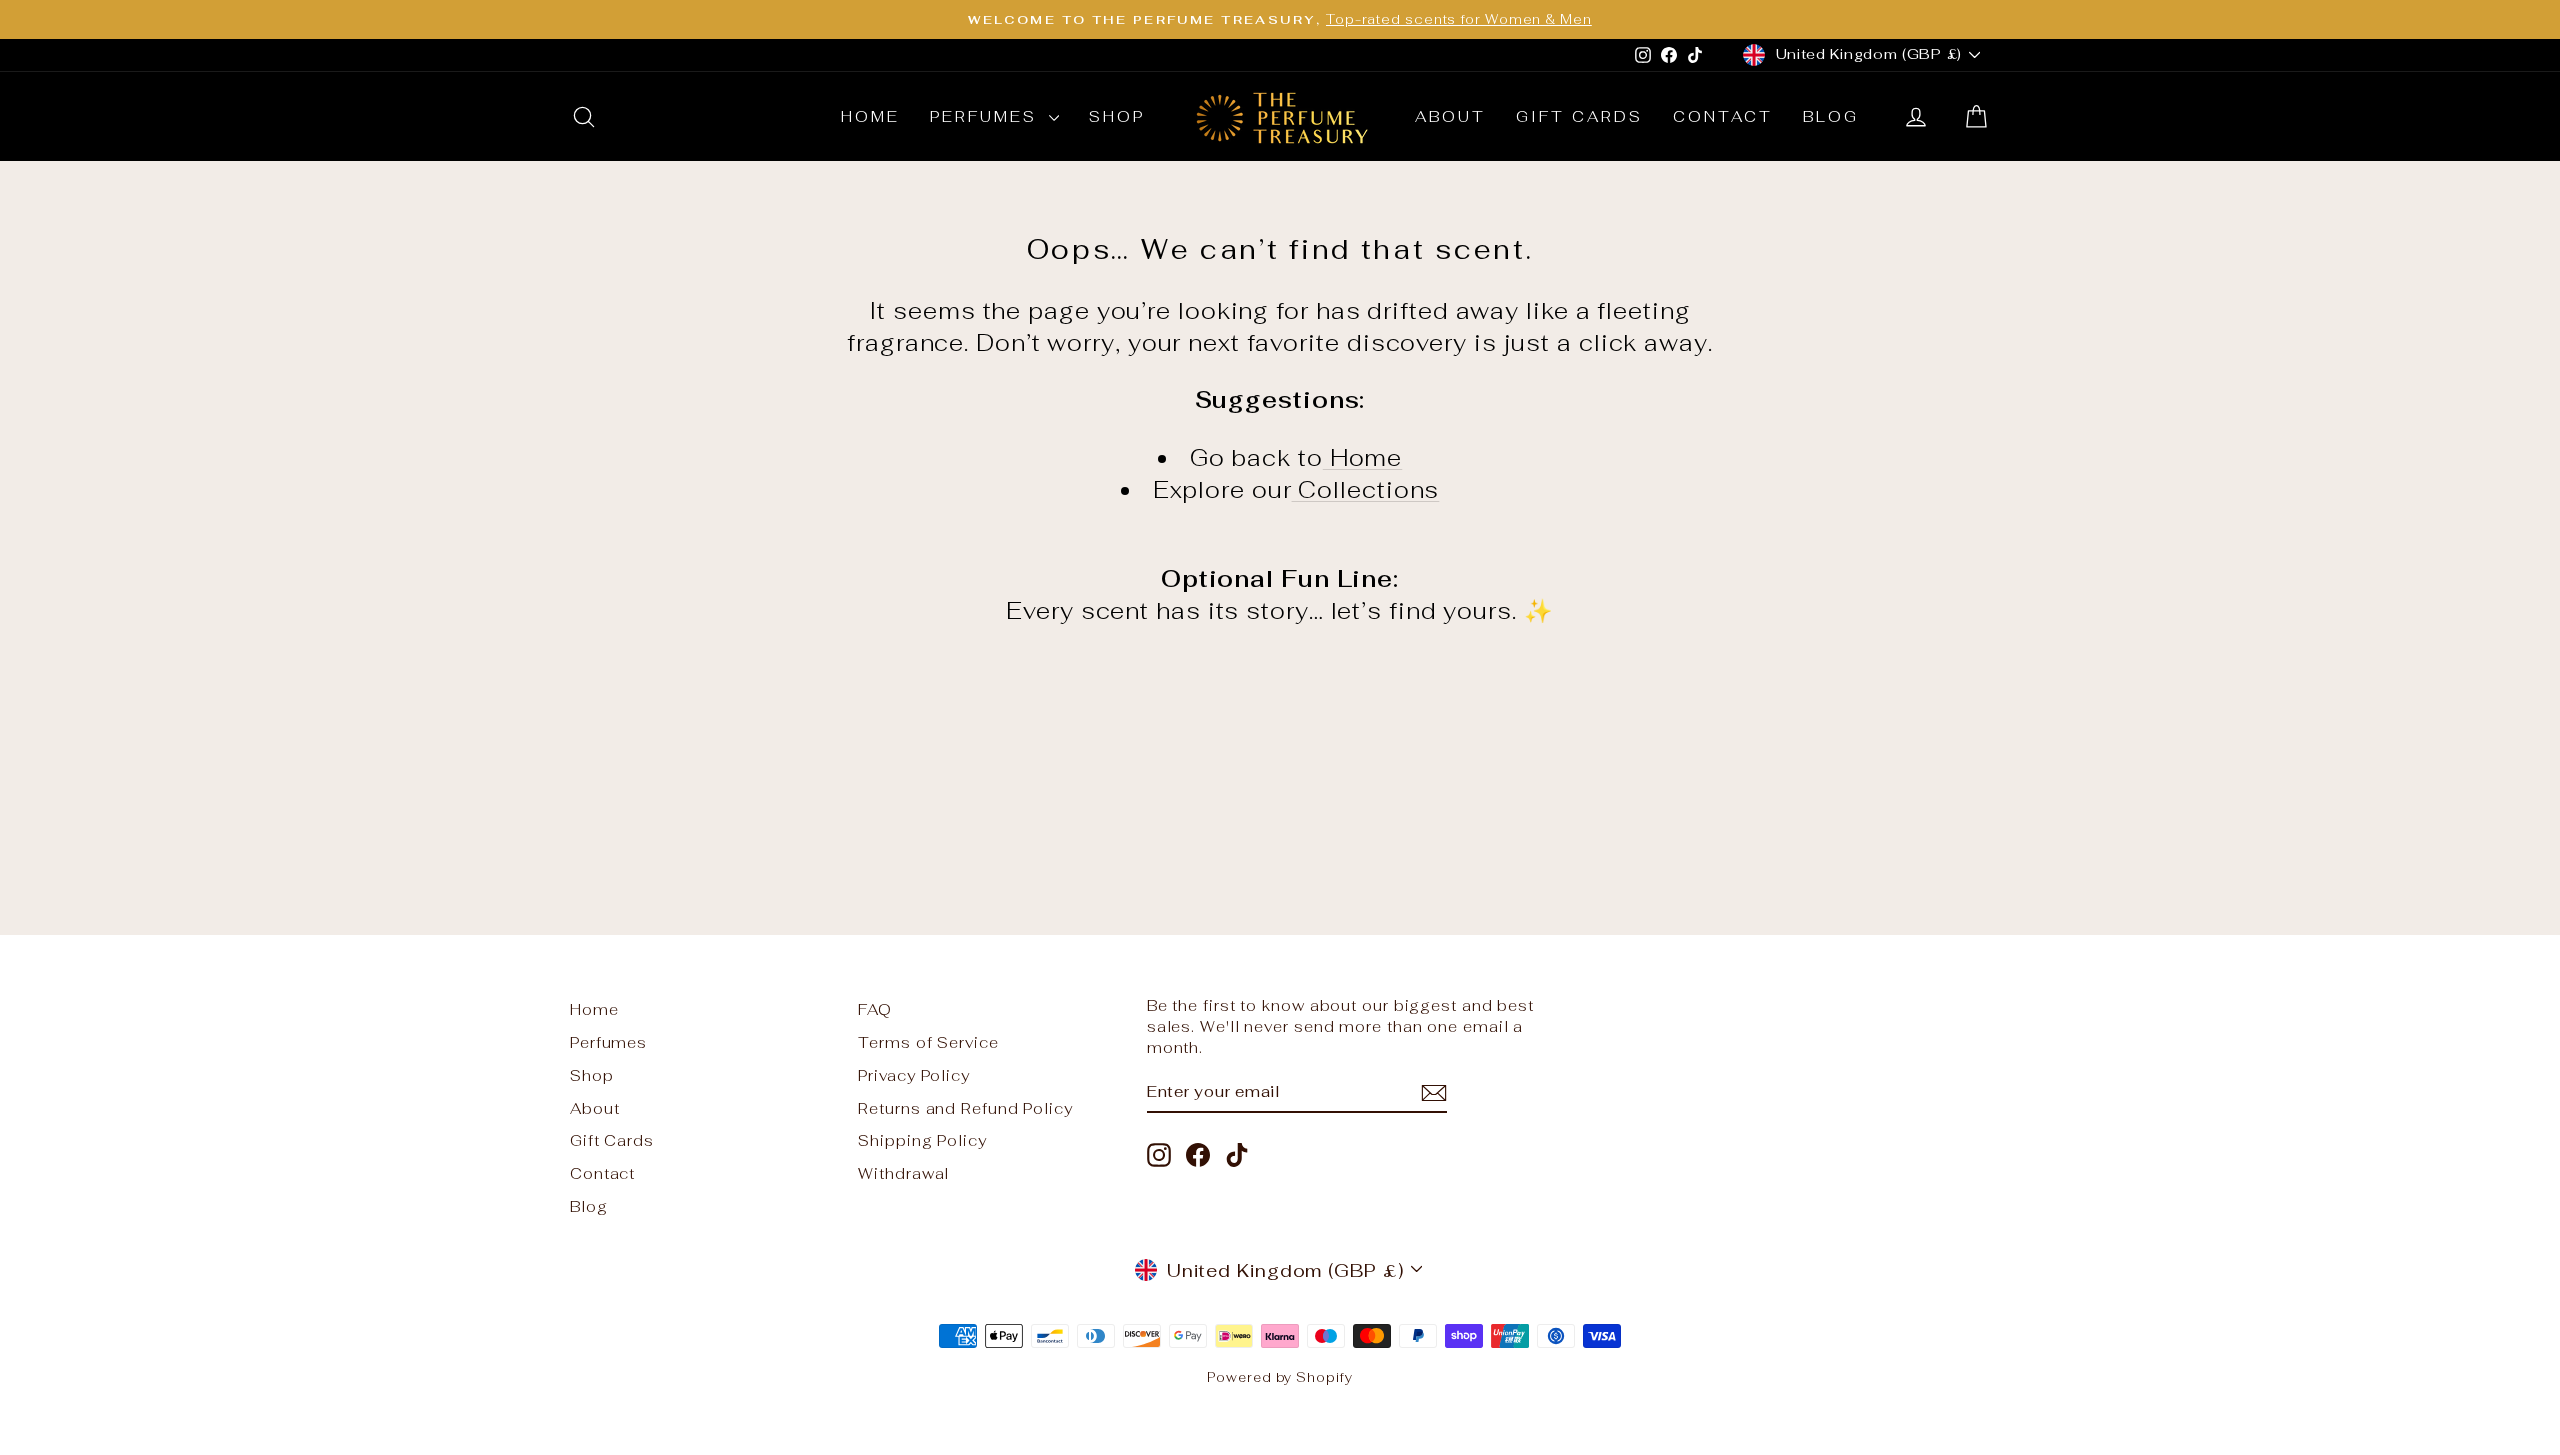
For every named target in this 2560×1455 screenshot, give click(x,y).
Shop (1117, 116)
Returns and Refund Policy (965, 1108)
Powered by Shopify (1279, 1377)
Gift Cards (1579, 116)
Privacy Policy (914, 1075)
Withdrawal (903, 1173)
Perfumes (987, 116)
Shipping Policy (922, 1140)
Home (870, 116)
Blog (1831, 116)
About (1450, 116)
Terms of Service (928, 1042)
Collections (1366, 490)
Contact (1723, 116)
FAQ (875, 1009)
